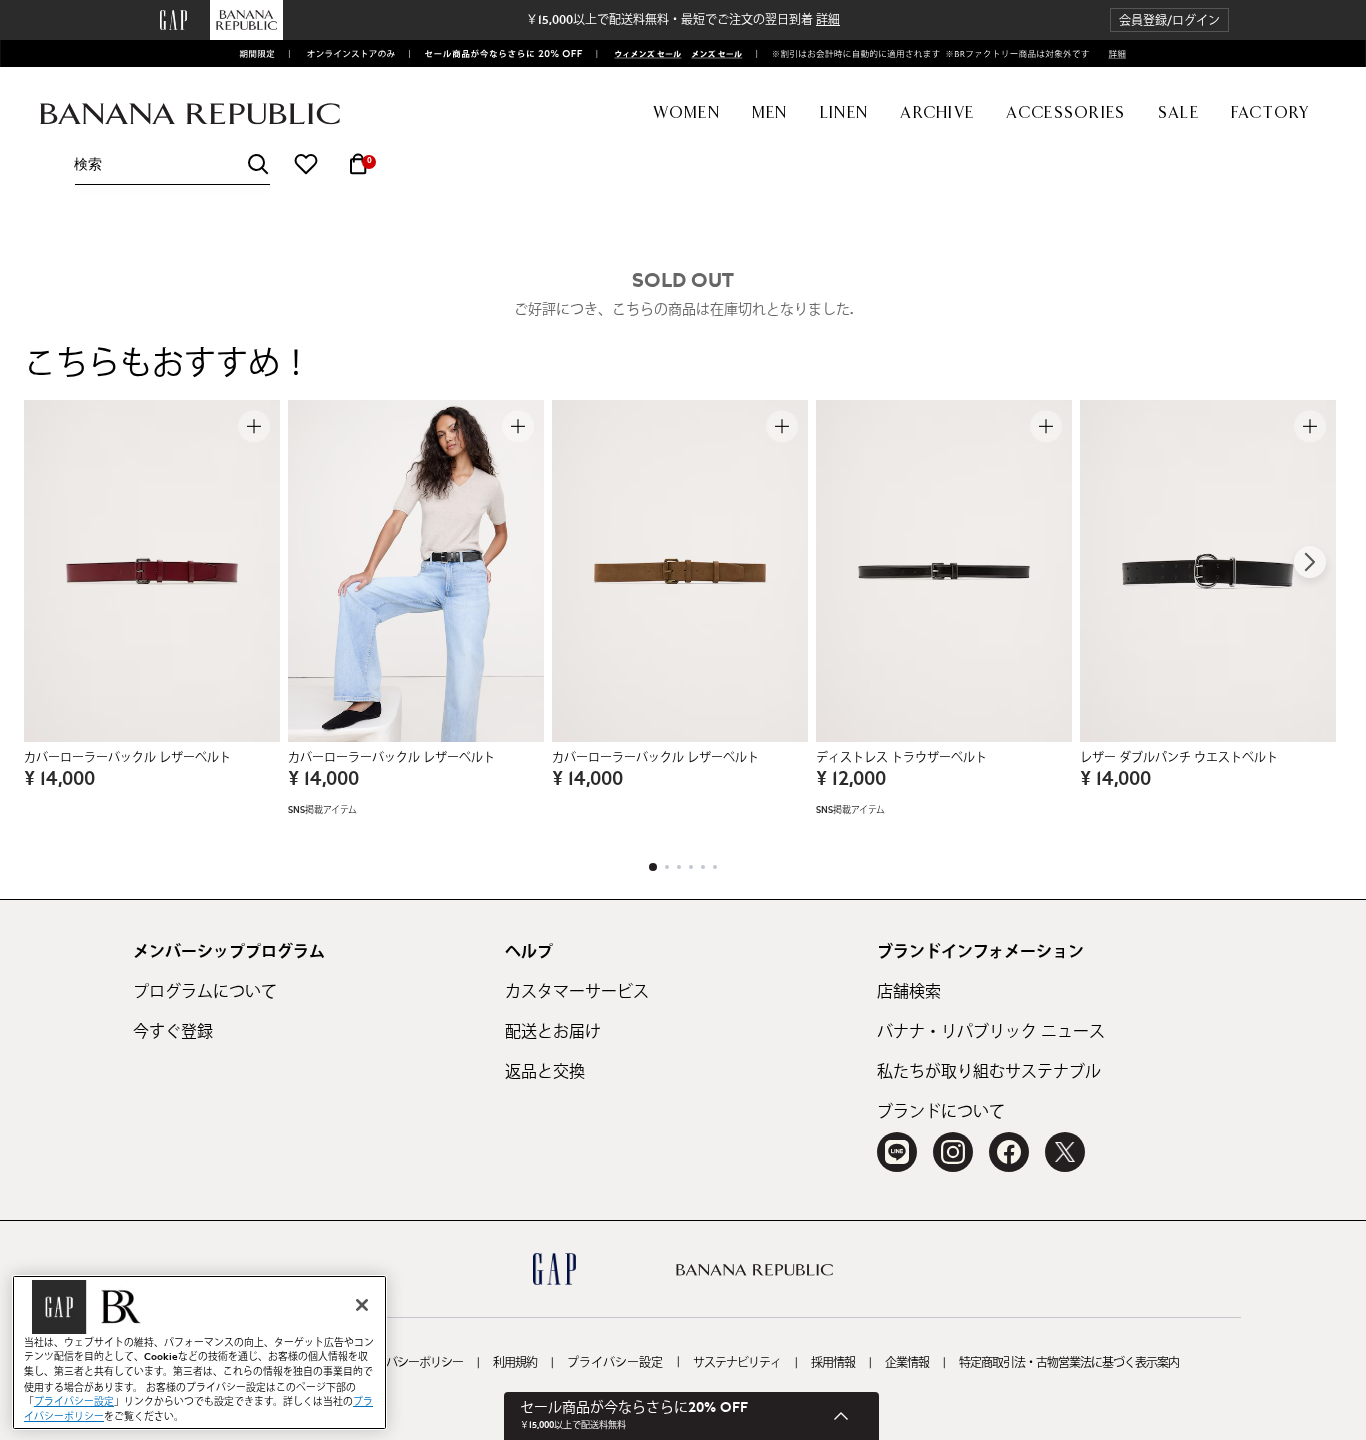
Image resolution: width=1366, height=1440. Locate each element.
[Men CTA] (713, 54)
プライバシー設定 (615, 1363)
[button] (1169, 20)
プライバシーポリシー (408, 1363)
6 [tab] (715, 867)
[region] (199, 1352)
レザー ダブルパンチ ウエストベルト (1179, 758)
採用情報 (833, 1363)
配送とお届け (553, 1032)
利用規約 (515, 1363)
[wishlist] (306, 164)
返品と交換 (545, 1072)
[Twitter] (1065, 1152)
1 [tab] (653, 867)
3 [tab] (679, 867)
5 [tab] (703, 867)
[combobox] (172, 164)
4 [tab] (691, 867)
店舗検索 (909, 992)
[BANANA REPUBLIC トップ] (190, 114)
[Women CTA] (642, 54)
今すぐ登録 (173, 1032)
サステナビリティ (737, 1363)
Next (1310, 562)
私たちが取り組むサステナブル (989, 1072)
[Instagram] (953, 1152)
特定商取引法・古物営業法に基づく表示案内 (1069, 1363)
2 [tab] (667, 867)
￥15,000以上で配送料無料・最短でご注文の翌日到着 (683, 20)
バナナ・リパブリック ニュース (991, 1032)
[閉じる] (362, 1305)
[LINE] (897, 1152)
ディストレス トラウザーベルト (901, 758)
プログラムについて (205, 992)
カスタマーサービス (577, 992)
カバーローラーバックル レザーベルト (127, 758)
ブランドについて (941, 1112)
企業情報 (907, 1363)
